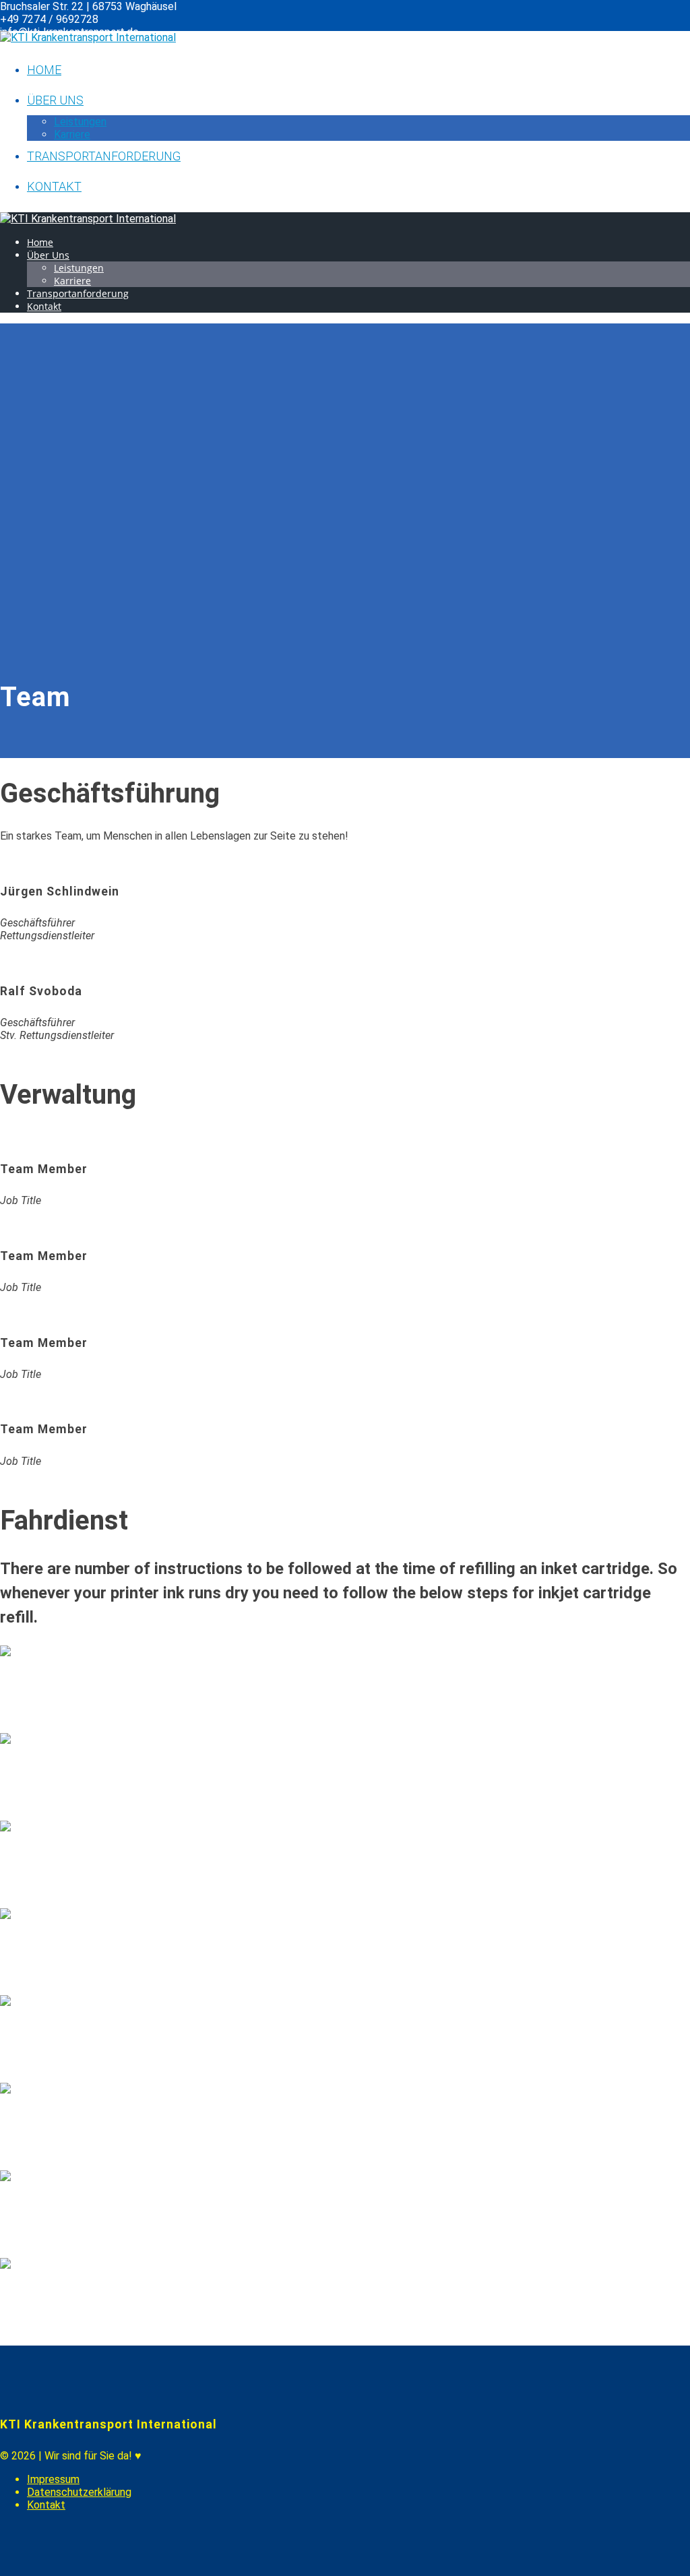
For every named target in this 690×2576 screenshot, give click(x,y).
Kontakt (54, 186)
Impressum (53, 2479)
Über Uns (55, 100)
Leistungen (80, 122)
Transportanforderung (104, 156)
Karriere (72, 134)
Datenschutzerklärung (79, 2492)
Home (44, 70)
